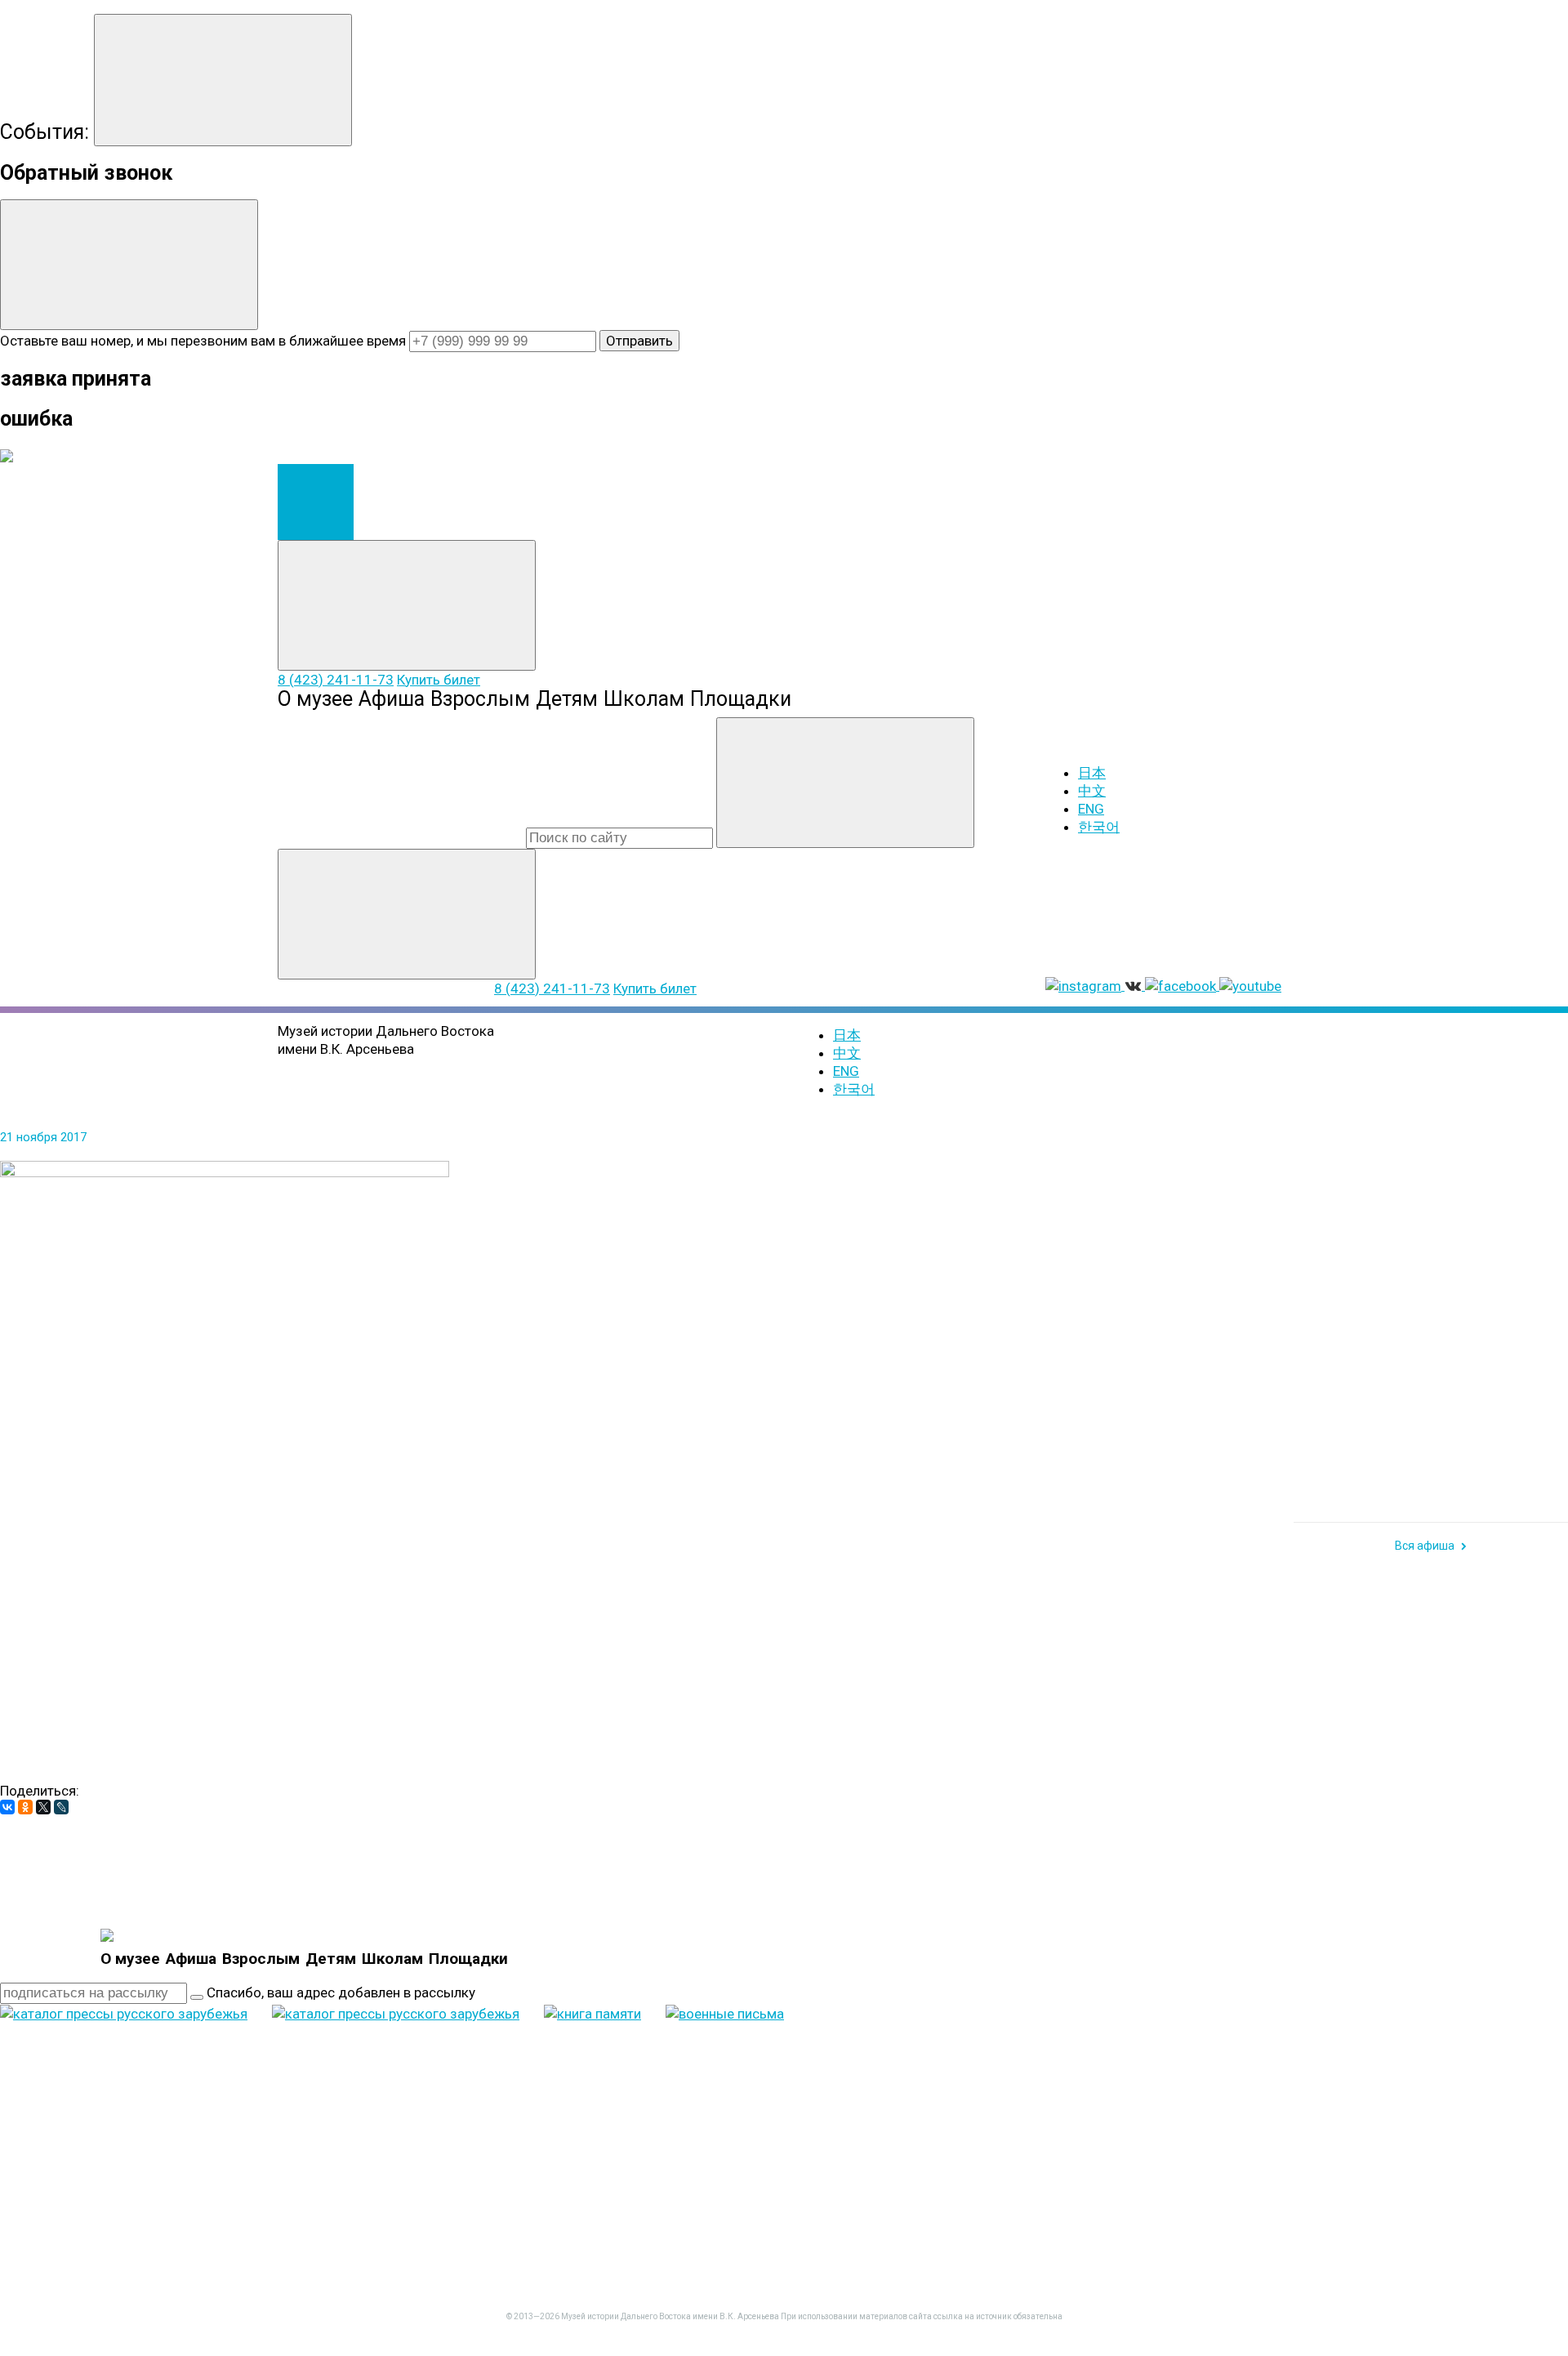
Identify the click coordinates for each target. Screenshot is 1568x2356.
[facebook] (1424, 2122)
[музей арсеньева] (107, 1934)
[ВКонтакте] (7, 1807)
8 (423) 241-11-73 (336, 680)
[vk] (1176, 2122)
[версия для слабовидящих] (923, 1229)
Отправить (639, 341)
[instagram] (928, 2122)
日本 (1092, 773)
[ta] (371, 2248)
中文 (1092, 791)
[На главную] (316, 502)
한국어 (1099, 827)
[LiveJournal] (61, 1807)
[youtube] (122, 2248)
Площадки (741, 699)
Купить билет (439, 680)
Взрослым (480, 699)
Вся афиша (1425, 1546)
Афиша (392, 699)
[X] (43, 1807)
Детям (567, 699)
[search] (619, 838)
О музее (315, 699)
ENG (1091, 809)
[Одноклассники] (25, 1807)
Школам (644, 699)
